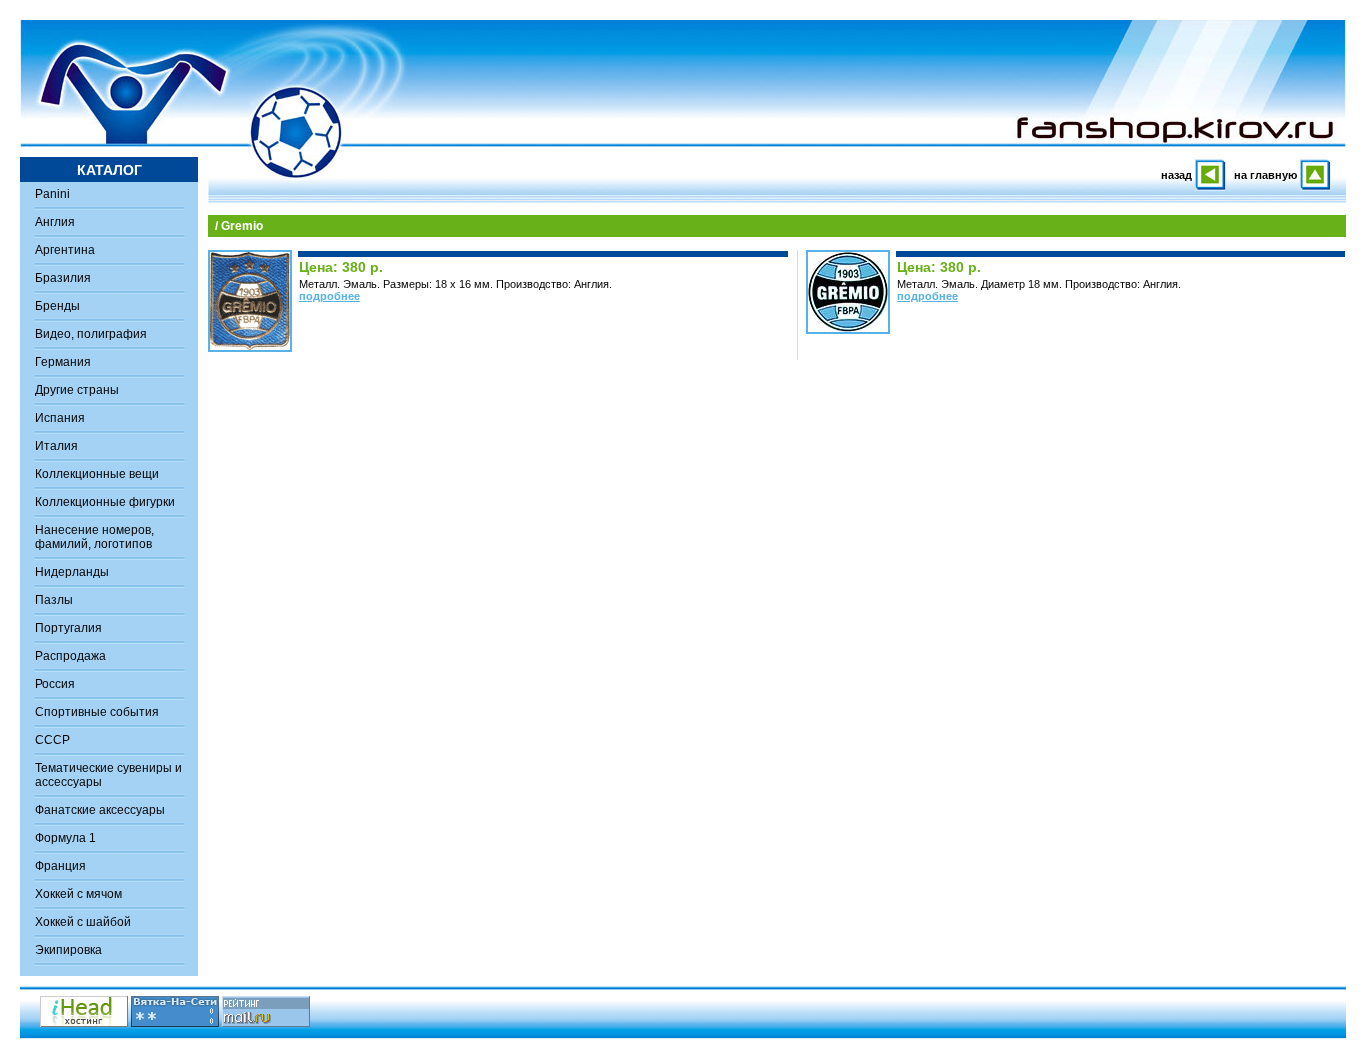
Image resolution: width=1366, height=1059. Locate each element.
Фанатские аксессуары (100, 810)
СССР (52, 740)
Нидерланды (72, 572)
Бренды (57, 306)
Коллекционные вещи (97, 474)
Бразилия (63, 278)
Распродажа (70, 656)
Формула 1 (65, 838)
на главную (1265, 175)
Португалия (68, 628)
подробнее (329, 296)
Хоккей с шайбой (83, 922)
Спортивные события (97, 712)
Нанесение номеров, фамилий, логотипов (94, 537)
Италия (56, 446)
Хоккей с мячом (78, 894)
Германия (63, 362)
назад (1176, 175)
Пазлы (54, 600)
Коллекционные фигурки (105, 502)
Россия (55, 684)
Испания (60, 418)
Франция (60, 866)
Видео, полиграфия (91, 334)
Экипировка (68, 950)
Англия (55, 222)
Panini (52, 194)
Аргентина (65, 250)
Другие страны (77, 390)
